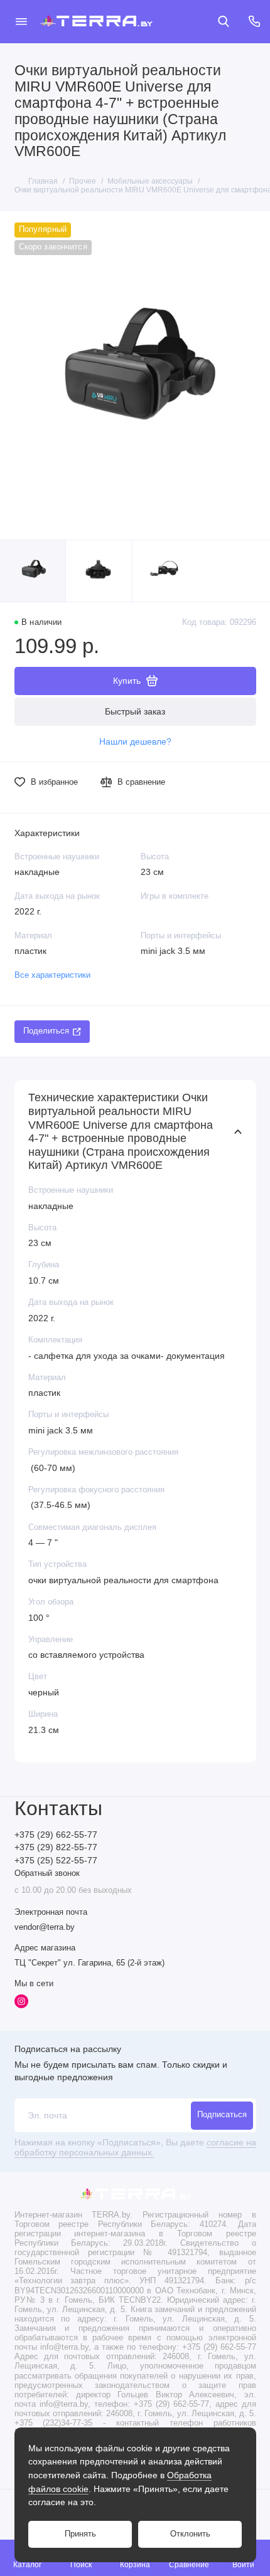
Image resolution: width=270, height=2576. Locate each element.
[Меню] (21, 21)
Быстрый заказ (135, 711)
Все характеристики (52, 975)
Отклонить (190, 2534)
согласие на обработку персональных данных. (135, 2148)
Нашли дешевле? (135, 742)
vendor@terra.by (45, 1927)
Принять (80, 2534)
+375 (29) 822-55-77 (56, 1847)
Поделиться (46, 1031)
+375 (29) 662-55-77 (56, 1835)
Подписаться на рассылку (68, 2049)
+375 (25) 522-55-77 (56, 1861)
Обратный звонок (47, 1873)
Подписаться (222, 2115)
